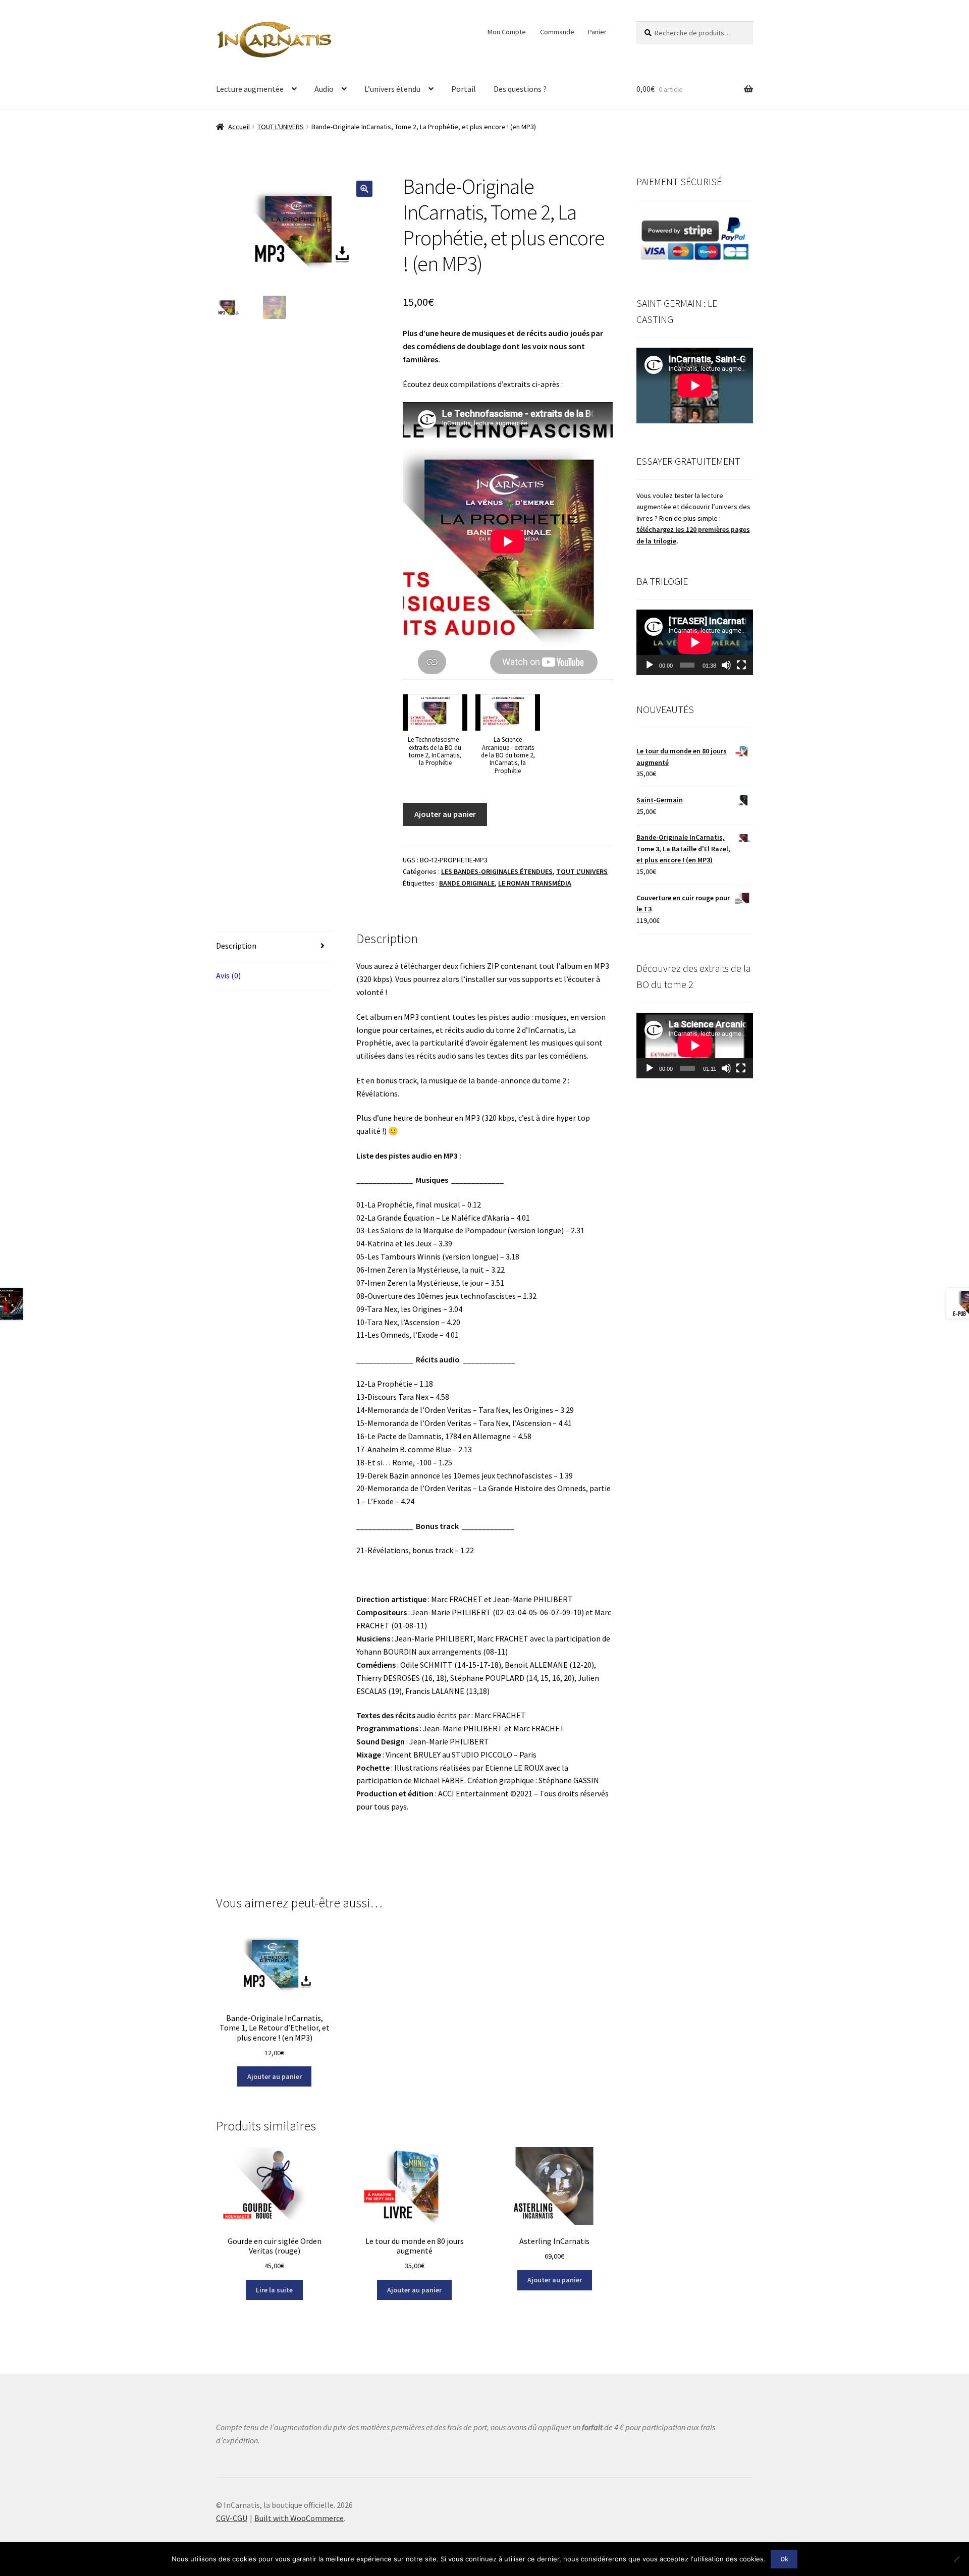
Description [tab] (236, 946)
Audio (324, 89)
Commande (557, 32)
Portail (464, 89)
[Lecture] (650, 665)
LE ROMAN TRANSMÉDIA (535, 883)
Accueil (239, 127)
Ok (784, 2559)
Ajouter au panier (445, 814)
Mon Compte (507, 32)
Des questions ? (520, 89)
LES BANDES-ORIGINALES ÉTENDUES (497, 871)
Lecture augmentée (250, 89)
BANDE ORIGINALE (467, 883)
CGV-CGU (232, 2518)
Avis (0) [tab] (228, 975)
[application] (695, 642)
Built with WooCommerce (299, 2518)
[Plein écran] (741, 665)
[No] (956, 2559)
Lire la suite (274, 2290)
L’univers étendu (392, 89)
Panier (597, 32)
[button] (364, 189)
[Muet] (726, 665)
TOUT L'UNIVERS (281, 127)
